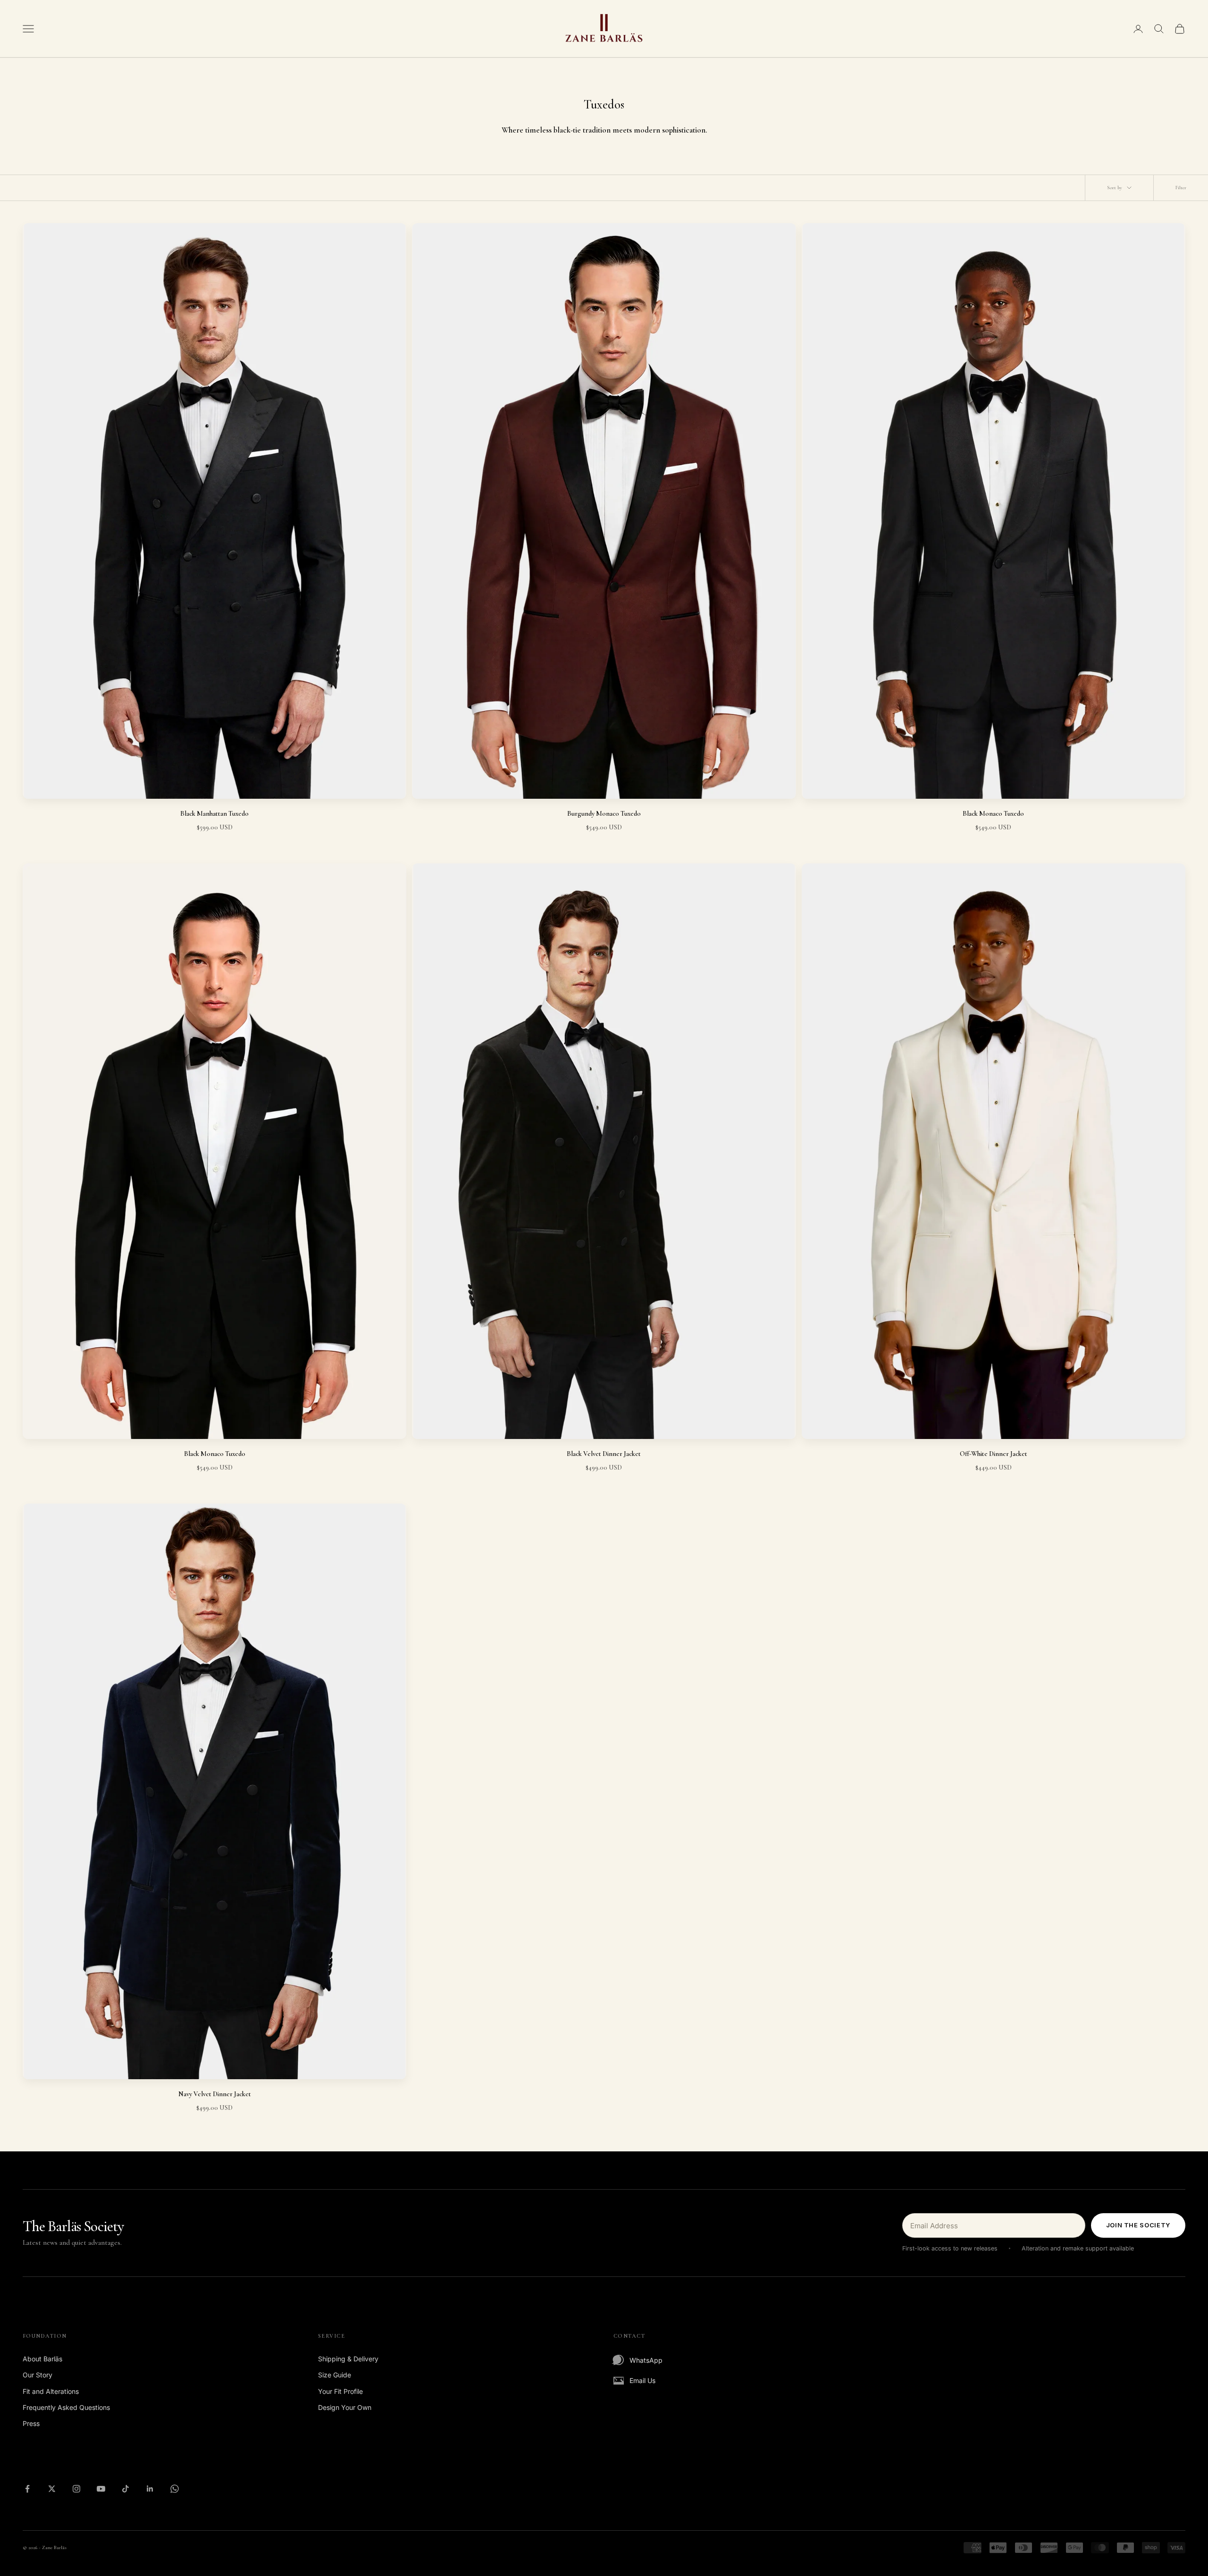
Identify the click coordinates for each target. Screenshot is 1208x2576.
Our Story (38, 2375)
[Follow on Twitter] (52, 2489)
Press (31, 2423)
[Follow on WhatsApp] (175, 2489)
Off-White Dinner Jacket (994, 1454)
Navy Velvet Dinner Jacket (215, 2094)
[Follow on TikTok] (126, 2489)
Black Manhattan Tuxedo (214, 814)
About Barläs (42, 2359)
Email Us (642, 2380)
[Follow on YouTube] (101, 2489)
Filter (1181, 188)
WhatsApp (646, 2360)
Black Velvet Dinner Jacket (604, 1454)
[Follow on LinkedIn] (150, 2489)
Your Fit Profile (340, 2391)
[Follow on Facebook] (27, 2489)
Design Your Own (345, 2407)
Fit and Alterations (51, 2391)
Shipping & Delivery (348, 2359)
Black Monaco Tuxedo (993, 814)
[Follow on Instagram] (76, 2489)
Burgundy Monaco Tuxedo (604, 814)
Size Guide (335, 2375)
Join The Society (1138, 2225)
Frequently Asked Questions (66, 2407)
